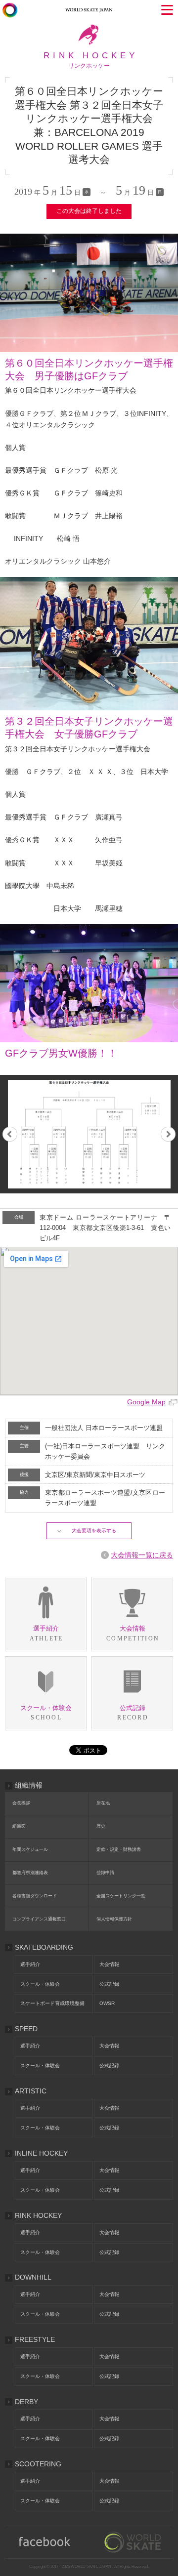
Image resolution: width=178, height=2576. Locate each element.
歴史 (101, 1826)
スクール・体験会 (40, 1984)
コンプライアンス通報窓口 (39, 1919)
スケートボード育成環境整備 (52, 2003)
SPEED (26, 2029)
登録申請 (105, 1873)
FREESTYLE (35, 2339)
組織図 (19, 1826)
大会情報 (109, 1964)
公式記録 (109, 1984)
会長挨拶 (21, 1803)
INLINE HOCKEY (41, 2153)
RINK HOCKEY (38, 2215)
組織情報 (29, 1785)
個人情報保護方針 (114, 1919)
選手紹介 (30, 1964)
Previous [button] (10, 1134)
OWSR (107, 2003)
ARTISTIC (31, 2091)
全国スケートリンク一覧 (121, 1896)
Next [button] (168, 1134)
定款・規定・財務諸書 (119, 1849)
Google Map (146, 1402)
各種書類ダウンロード (35, 1896)
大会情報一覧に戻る (142, 1555)
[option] (89, 1134)
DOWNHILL (33, 2277)
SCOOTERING (38, 2464)
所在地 (103, 1803)
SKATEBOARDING (44, 1947)
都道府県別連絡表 (30, 1873)
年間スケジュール (30, 1849)
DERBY (26, 2402)
